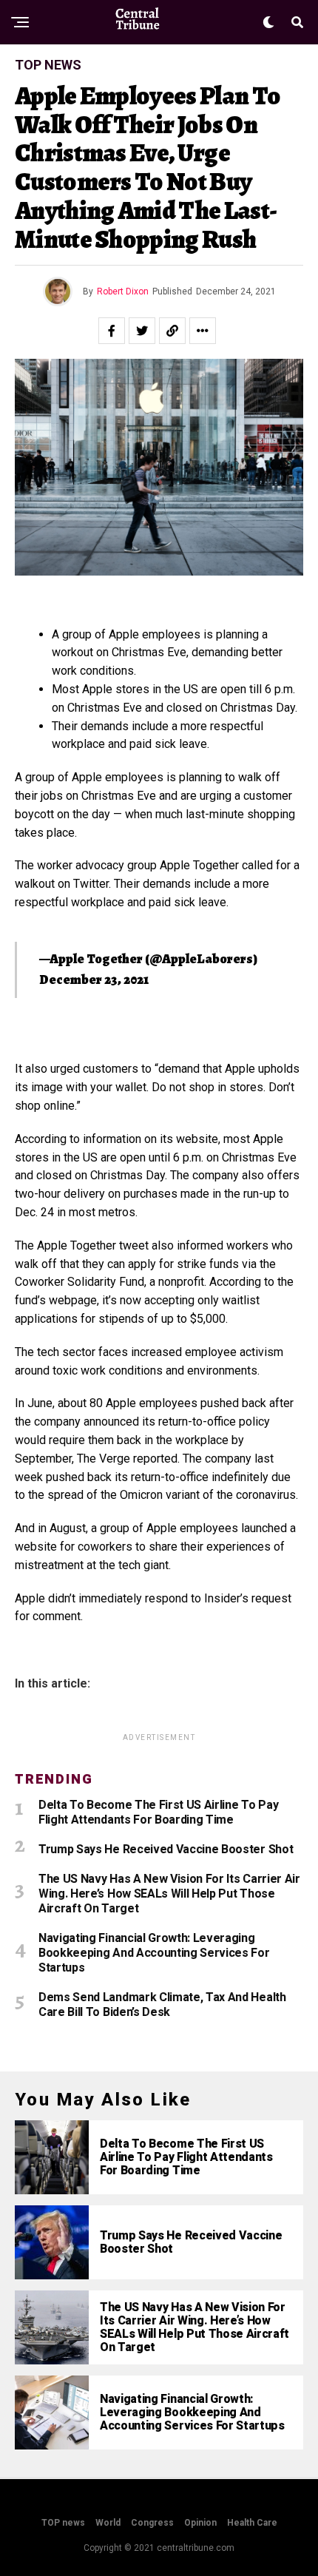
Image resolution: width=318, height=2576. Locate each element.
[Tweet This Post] (142, 331)
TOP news (63, 2523)
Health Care (252, 2523)
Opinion (200, 2523)
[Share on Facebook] (112, 331)
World (108, 2523)
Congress (152, 2523)
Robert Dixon (123, 291)
